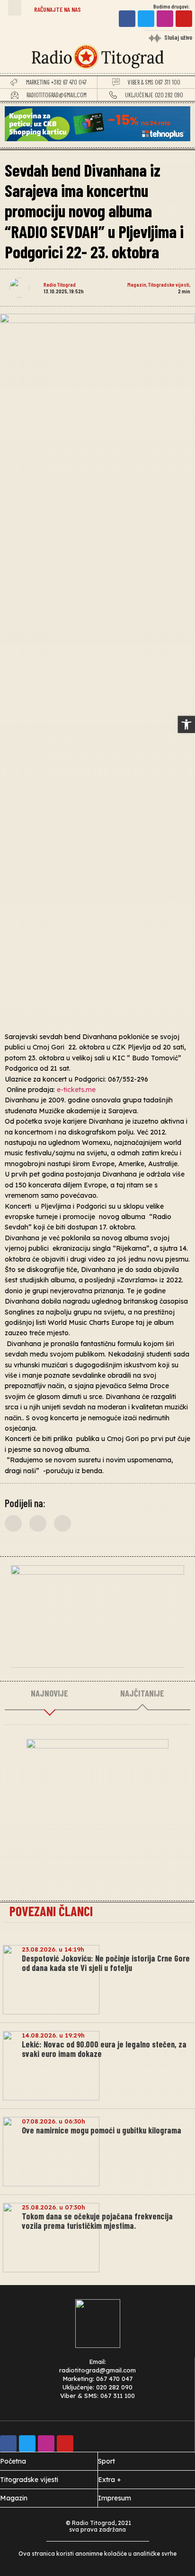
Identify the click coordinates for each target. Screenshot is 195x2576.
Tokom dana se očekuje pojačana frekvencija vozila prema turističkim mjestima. (97, 2221)
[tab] (49, 1694)
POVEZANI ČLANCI (51, 1911)
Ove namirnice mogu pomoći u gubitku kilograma (102, 2130)
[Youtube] (184, 19)
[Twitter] (146, 19)
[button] (15, 8)
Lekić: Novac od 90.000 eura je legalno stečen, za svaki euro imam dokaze (104, 2049)
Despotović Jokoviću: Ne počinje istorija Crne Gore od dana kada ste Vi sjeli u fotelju (106, 1963)
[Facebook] (127, 19)
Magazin (137, 284)
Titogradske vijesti (169, 284)
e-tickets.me (76, 1090)
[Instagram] (165, 19)
